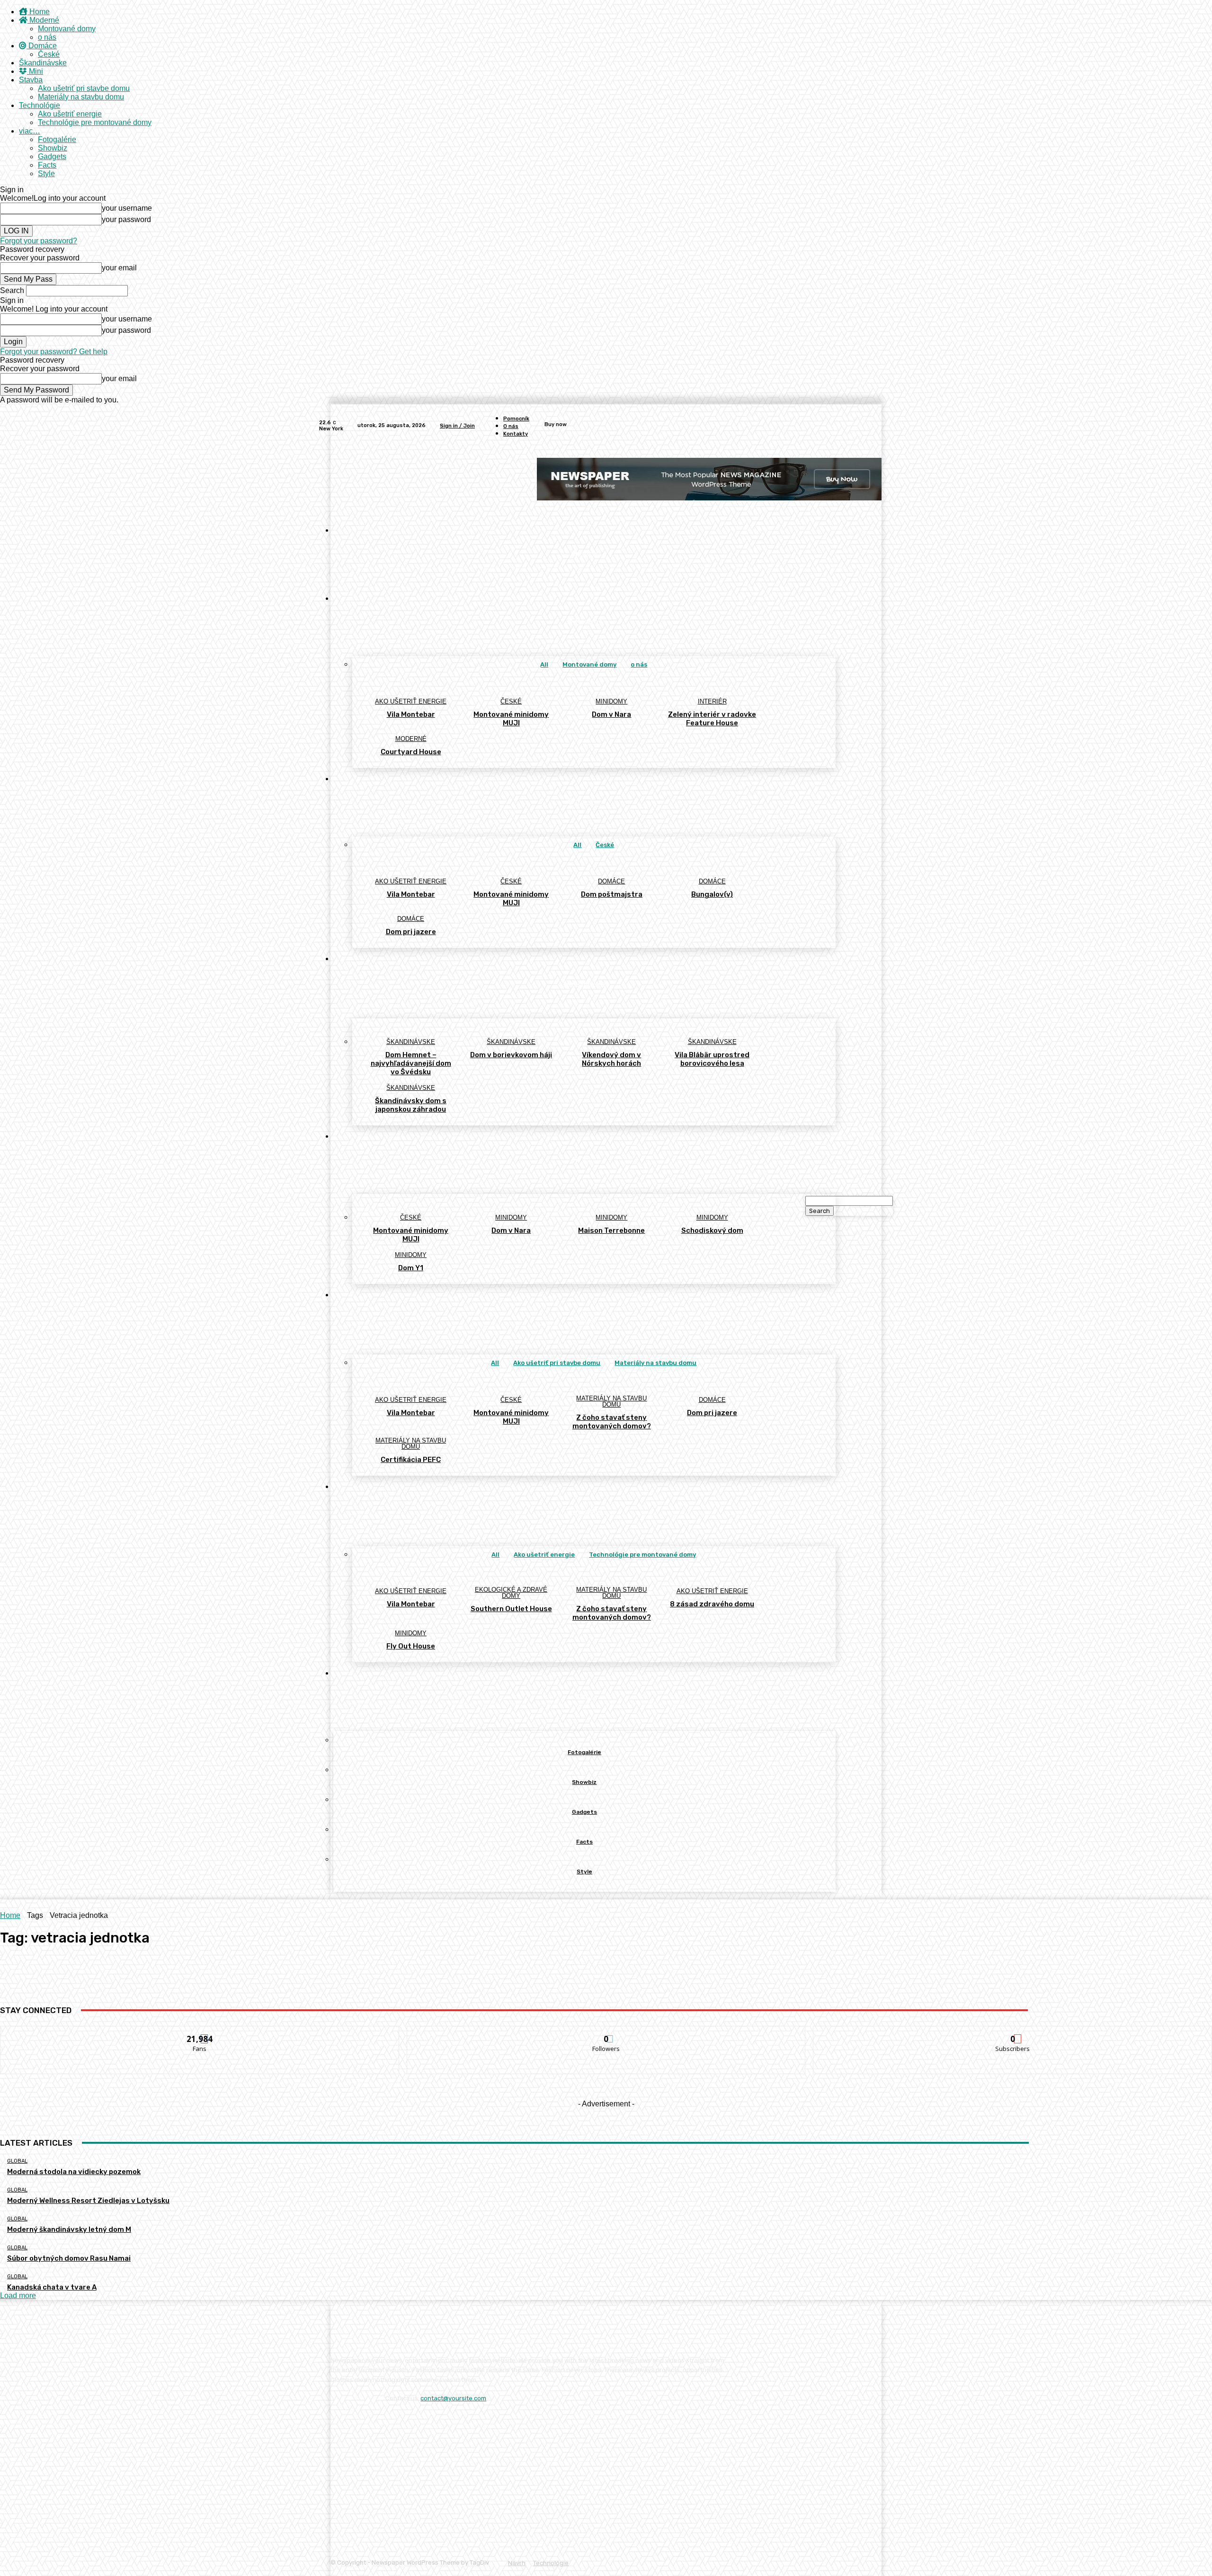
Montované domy (67, 29)
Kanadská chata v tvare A (52, 2287)
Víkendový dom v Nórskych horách (611, 1059)
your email (119, 268)
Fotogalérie (57, 139)
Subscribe (1013, 2033)
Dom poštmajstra (612, 894)
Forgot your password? (39, 241)
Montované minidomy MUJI (511, 719)
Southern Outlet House (511, 1609)
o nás (47, 37)
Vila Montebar (411, 714)
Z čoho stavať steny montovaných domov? (612, 1422)
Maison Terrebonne (611, 1230)
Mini (35, 71)
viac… (30, 131)
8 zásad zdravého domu (712, 1604)
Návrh (517, 2563)
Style (46, 174)
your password (126, 219)
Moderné (43, 20)
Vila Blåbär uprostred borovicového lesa (712, 1059)
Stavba (31, 80)
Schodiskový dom (712, 1230)
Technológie (40, 105)
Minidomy (611, 701)
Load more (18, 2295)
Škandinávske (43, 63)
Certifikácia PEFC (411, 1460)
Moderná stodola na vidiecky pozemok (74, 2172)
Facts (47, 165)
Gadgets (52, 156)
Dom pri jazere (411, 932)
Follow (606, 2033)
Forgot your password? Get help (54, 352)
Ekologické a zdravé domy (511, 1593)
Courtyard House (411, 752)
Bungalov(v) (712, 894)
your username (127, 208)
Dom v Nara (611, 714)
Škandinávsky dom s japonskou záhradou (411, 1105)
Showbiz (53, 148)
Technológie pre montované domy (95, 122)
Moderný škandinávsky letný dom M (69, 2229)
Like (200, 2033)
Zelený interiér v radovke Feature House (712, 719)
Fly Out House (411, 1646)
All (544, 664)
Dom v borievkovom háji (511, 1055)
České (49, 54)
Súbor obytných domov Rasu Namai (69, 2258)
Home (39, 12)
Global (17, 2161)
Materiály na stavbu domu (81, 97)
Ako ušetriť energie (70, 114)
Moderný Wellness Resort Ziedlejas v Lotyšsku (88, 2201)
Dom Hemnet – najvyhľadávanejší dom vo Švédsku (411, 1063)
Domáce (42, 46)
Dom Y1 (411, 1268)
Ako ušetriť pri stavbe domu (84, 88)
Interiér (712, 701)
